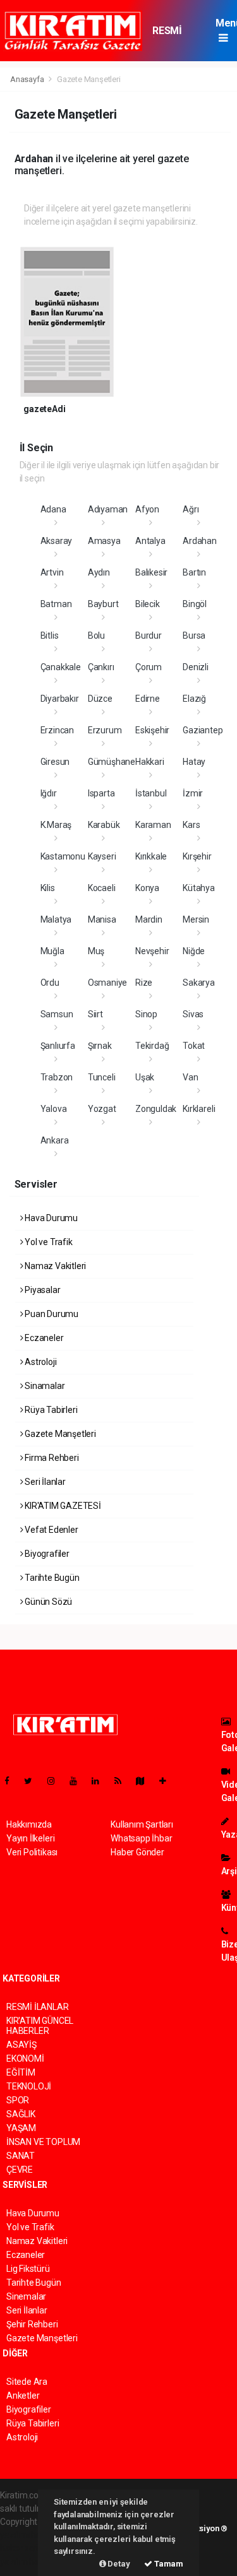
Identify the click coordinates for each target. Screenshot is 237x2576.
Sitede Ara (27, 2382)
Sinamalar (44, 1386)
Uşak (145, 1077)
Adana (53, 509)
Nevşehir (152, 951)
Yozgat (102, 1109)
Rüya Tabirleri (50, 1410)
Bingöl (195, 604)
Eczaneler (43, 1338)
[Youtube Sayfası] (78, 1781)
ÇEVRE (20, 2170)
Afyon (147, 509)
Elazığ (194, 699)
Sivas (193, 1014)
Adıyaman (108, 509)
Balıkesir (151, 572)
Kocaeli (102, 888)
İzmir (193, 793)
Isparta (101, 793)
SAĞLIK (21, 2114)
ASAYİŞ (21, 2045)
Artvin (52, 572)
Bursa (194, 635)
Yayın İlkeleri (30, 1838)
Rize (144, 983)
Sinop (146, 1014)
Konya (147, 888)
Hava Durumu (50, 1218)
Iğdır (49, 793)
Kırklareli (199, 1109)
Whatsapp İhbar (141, 1838)
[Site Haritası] (145, 1781)
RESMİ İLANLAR (172, 37)
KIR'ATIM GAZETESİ (62, 1506)
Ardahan (200, 541)
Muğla (52, 951)
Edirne (148, 699)
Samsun (57, 1014)
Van (190, 1077)
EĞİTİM (21, 2072)
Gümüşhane (112, 762)
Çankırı (101, 667)
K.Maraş (56, 825)
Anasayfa (28, 79)
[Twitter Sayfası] (33, 1781)
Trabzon (57, 1077)
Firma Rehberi (51, 1458)
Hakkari (150, 762)
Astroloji (39, 1362)
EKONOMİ (25, 2059)
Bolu (96, 635)
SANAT (21, 2156)
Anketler (23, 2396)
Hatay (194, 762)
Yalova (54, 1109)
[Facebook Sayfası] (12, 1781)
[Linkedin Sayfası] (100, 1781)
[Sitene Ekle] (168, 1781)
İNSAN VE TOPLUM (43, 2142)
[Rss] (123, 1781)
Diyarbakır (60, 699)
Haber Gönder (137, 1852)
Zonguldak (156, 1109)
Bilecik (148, 604)
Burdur (149, 635)
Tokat (194, 1046)
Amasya (104, 541)
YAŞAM (21, 2128)
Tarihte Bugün (51, 1578)
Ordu (50, 983)
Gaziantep (203, 730)
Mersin (196, 919)
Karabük (104, 825)
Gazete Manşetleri (59, 1434)
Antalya (150, 541)
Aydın (99, 572)
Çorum (149, 667)
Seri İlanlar (44, 1482)
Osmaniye (107, 983)
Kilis (48, 888)
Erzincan (57, 730)
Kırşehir (197, 856)
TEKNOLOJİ (29, 2086)
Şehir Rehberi (32, 2324)
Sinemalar (26, 2296)
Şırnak (100, 1046)
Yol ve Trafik (47, 1242)
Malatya (56, 919)
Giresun (55, 762)
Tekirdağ (152, 1046)
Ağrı (191, 509)
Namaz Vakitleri (54, 1266)
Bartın (194, 572)
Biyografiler (46, 1554)
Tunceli (102, 1077)
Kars (191, 825)
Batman (56, 604)
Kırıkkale (151, 856)
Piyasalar (41, 1290)
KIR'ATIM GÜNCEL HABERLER (40, 2026)
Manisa (102, 919)
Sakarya (199, 983)
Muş (96, 951)
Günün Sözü (47, 1602)
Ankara (55, 1140)
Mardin (149, 919)
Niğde (194, 951)
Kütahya (199, 888)
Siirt (95, 1014)
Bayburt (103, 604)
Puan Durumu (51, 1314)
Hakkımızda (29, 1824)
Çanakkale (61, 667)
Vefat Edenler (50, 1530)
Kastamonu (63, 856)
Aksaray (57, 541)
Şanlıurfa (58, 1046)
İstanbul (151, 793)
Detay (118, 2564)
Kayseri (102, 856)
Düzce (100, 699)
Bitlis (50, 635)
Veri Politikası (32, 1852)
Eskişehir (152, 730)
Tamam (168, 2564)
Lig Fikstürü (28, 2269)
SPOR (18, 2100)
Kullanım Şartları (142, 1824)
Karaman (153, 825)
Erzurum (105, 730)
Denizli (196, 667)
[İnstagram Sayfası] (56, 1781)
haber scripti (24, 2548)
